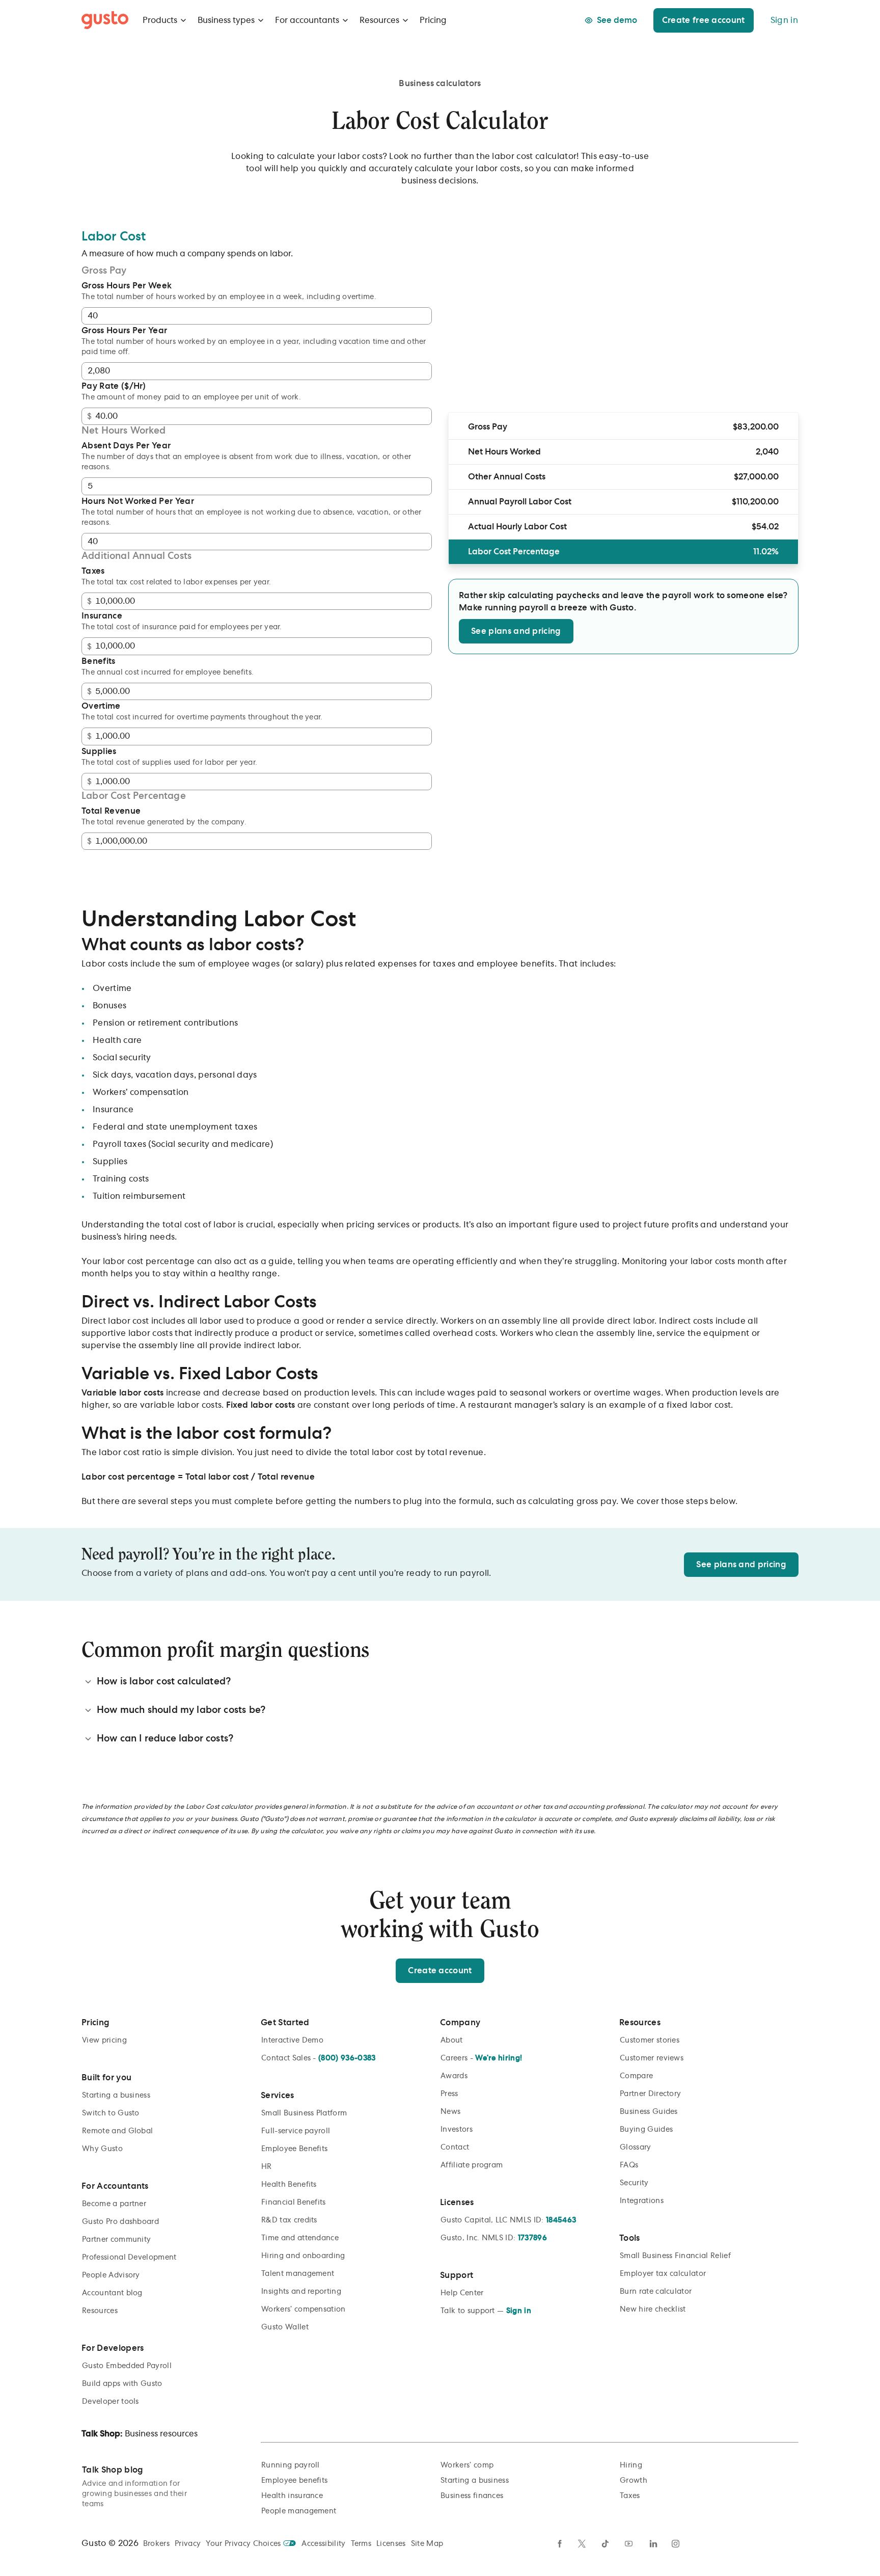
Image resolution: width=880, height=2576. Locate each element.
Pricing (433, 20)
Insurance (102, 616)
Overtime (101, 706)
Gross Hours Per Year (124, 331)
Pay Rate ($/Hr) (114, 386)
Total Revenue (111, 811)
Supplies (99, 752)
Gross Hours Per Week (127, 286)
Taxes (93, 571)
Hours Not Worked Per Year (138, 501)
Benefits (99, 661)
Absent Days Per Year (126, 446)
